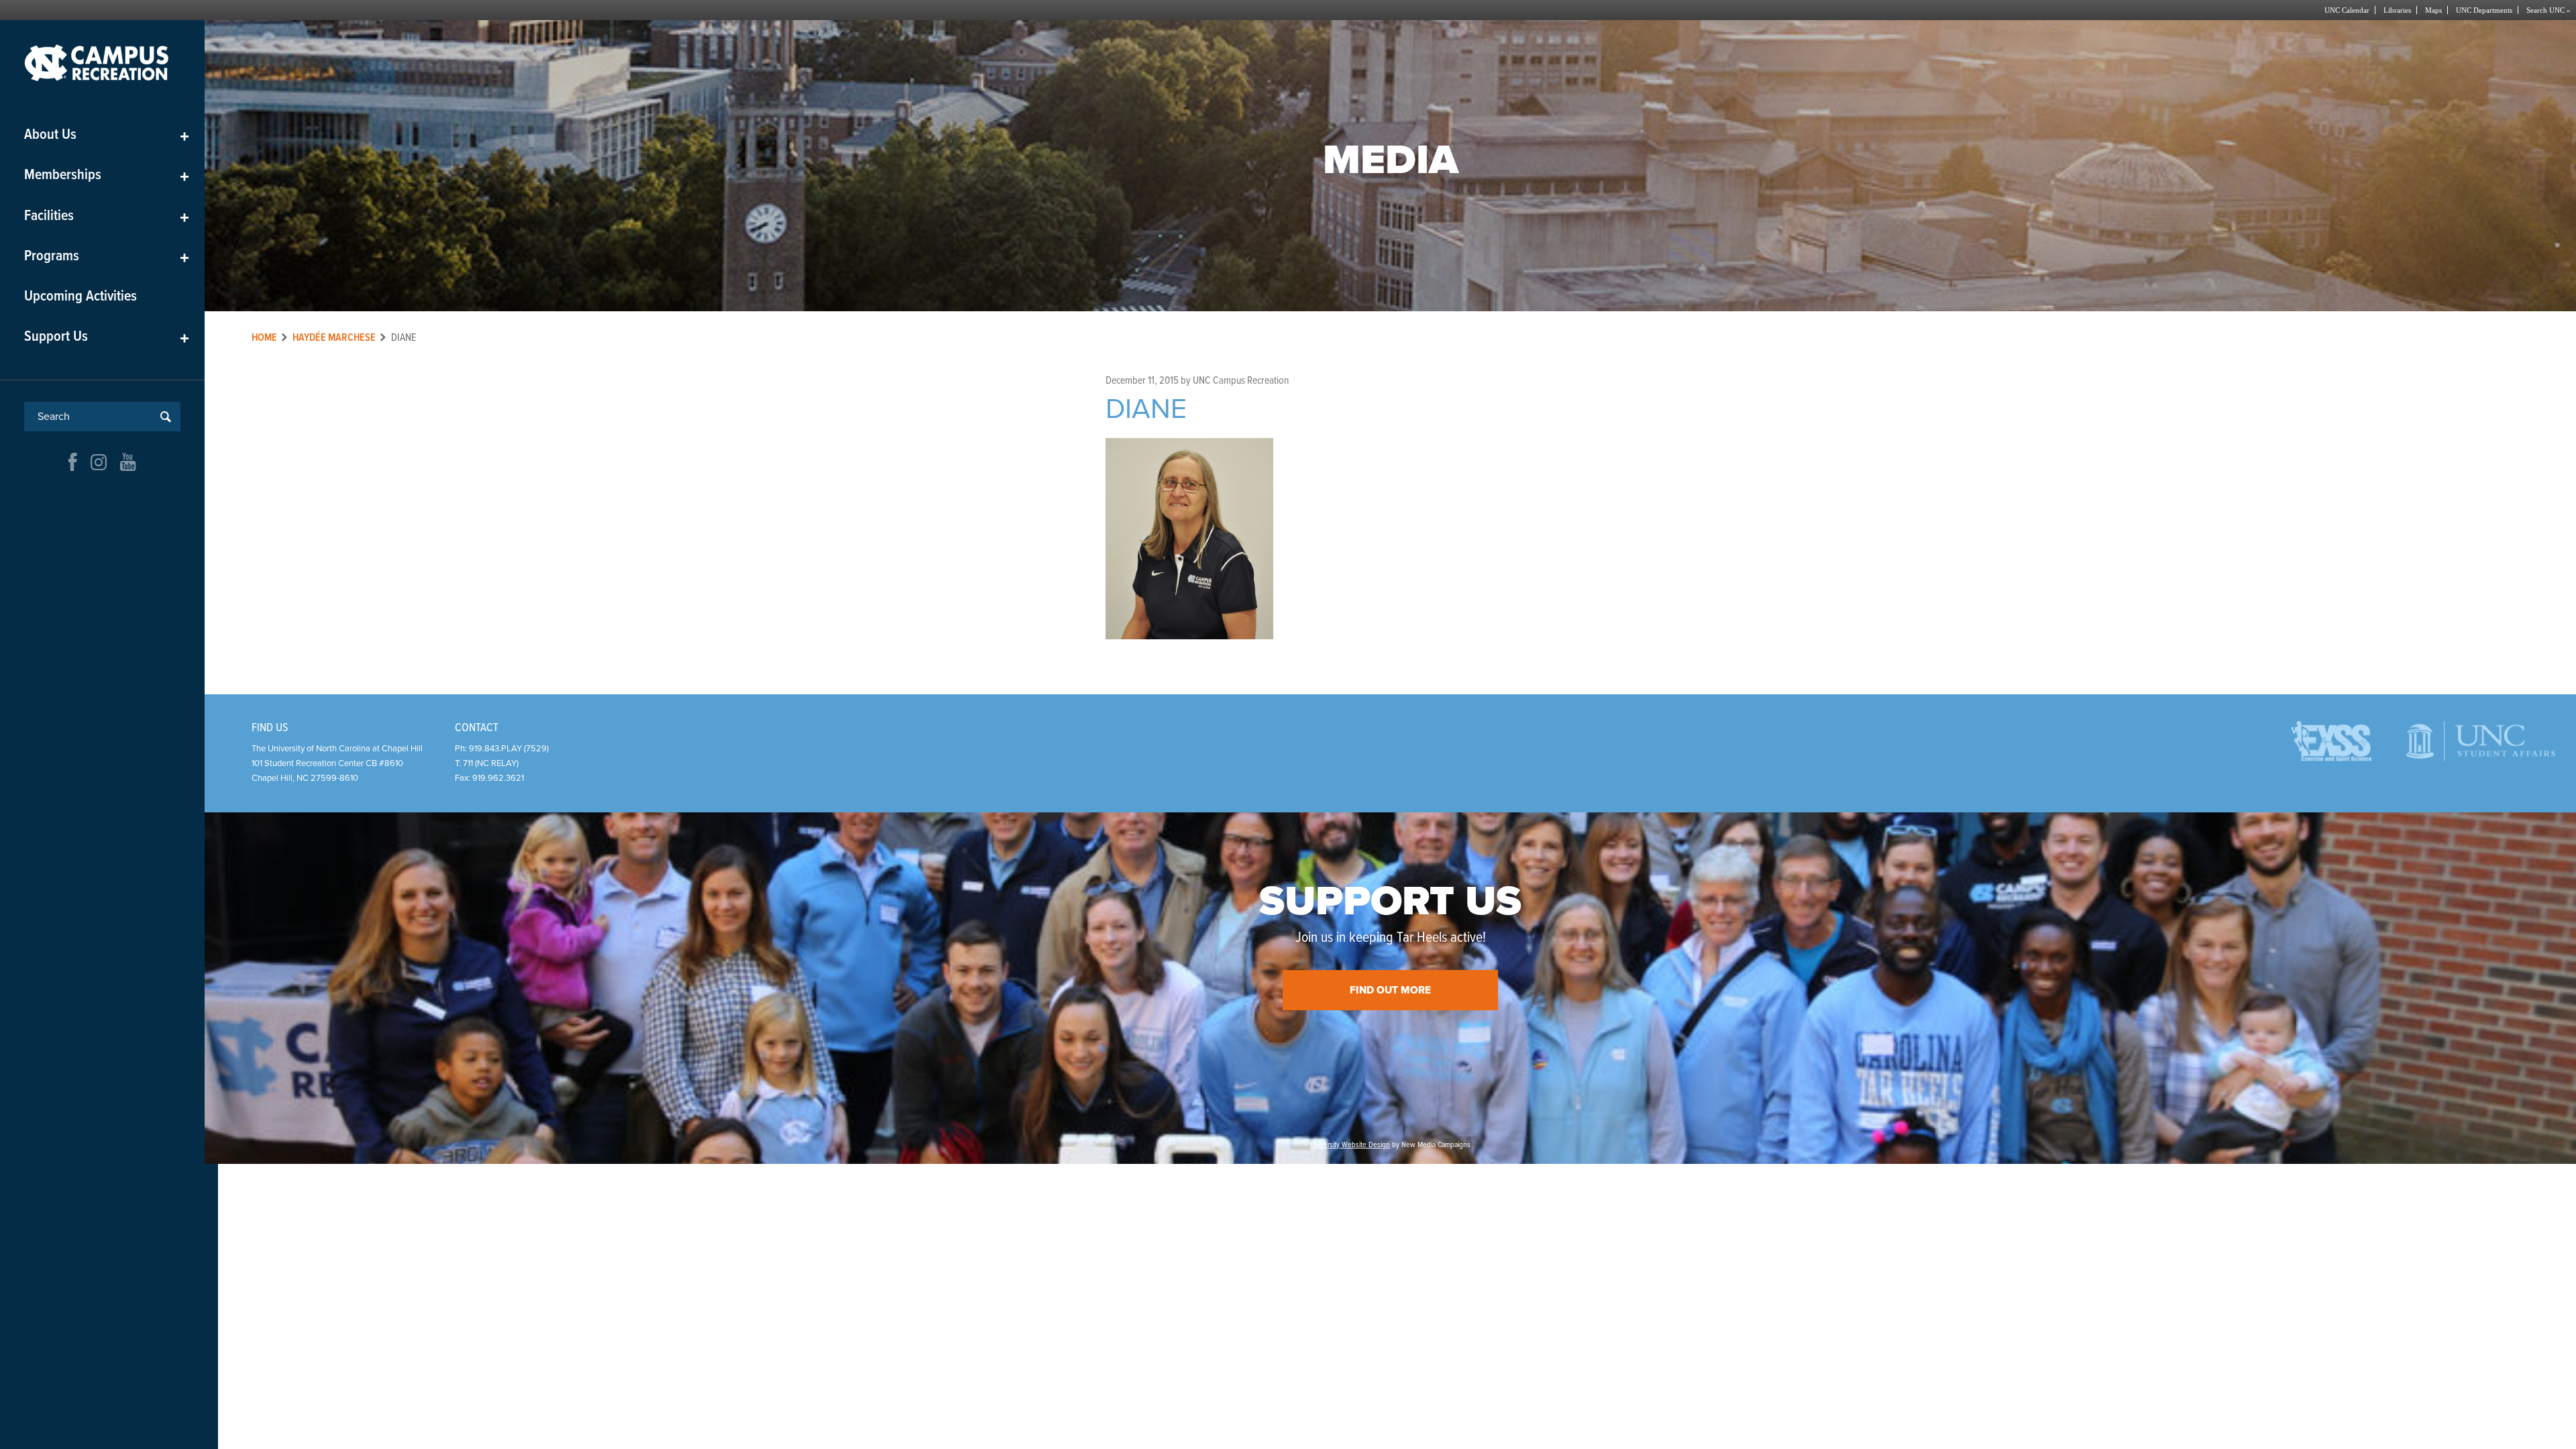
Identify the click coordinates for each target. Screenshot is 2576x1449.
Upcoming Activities (80, 297)
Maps (2433, 10)
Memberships (107, 175)
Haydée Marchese (334, 338)
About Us (107, 135)
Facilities (107, 216)
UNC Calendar (2347, 10)
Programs (107, 257)
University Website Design (1350, 1145)
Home (264, 338)
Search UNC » (2548, 10)
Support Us (107, 337)
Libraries (2397, 10)
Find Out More (1390, 990)
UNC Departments (2484, 10)
